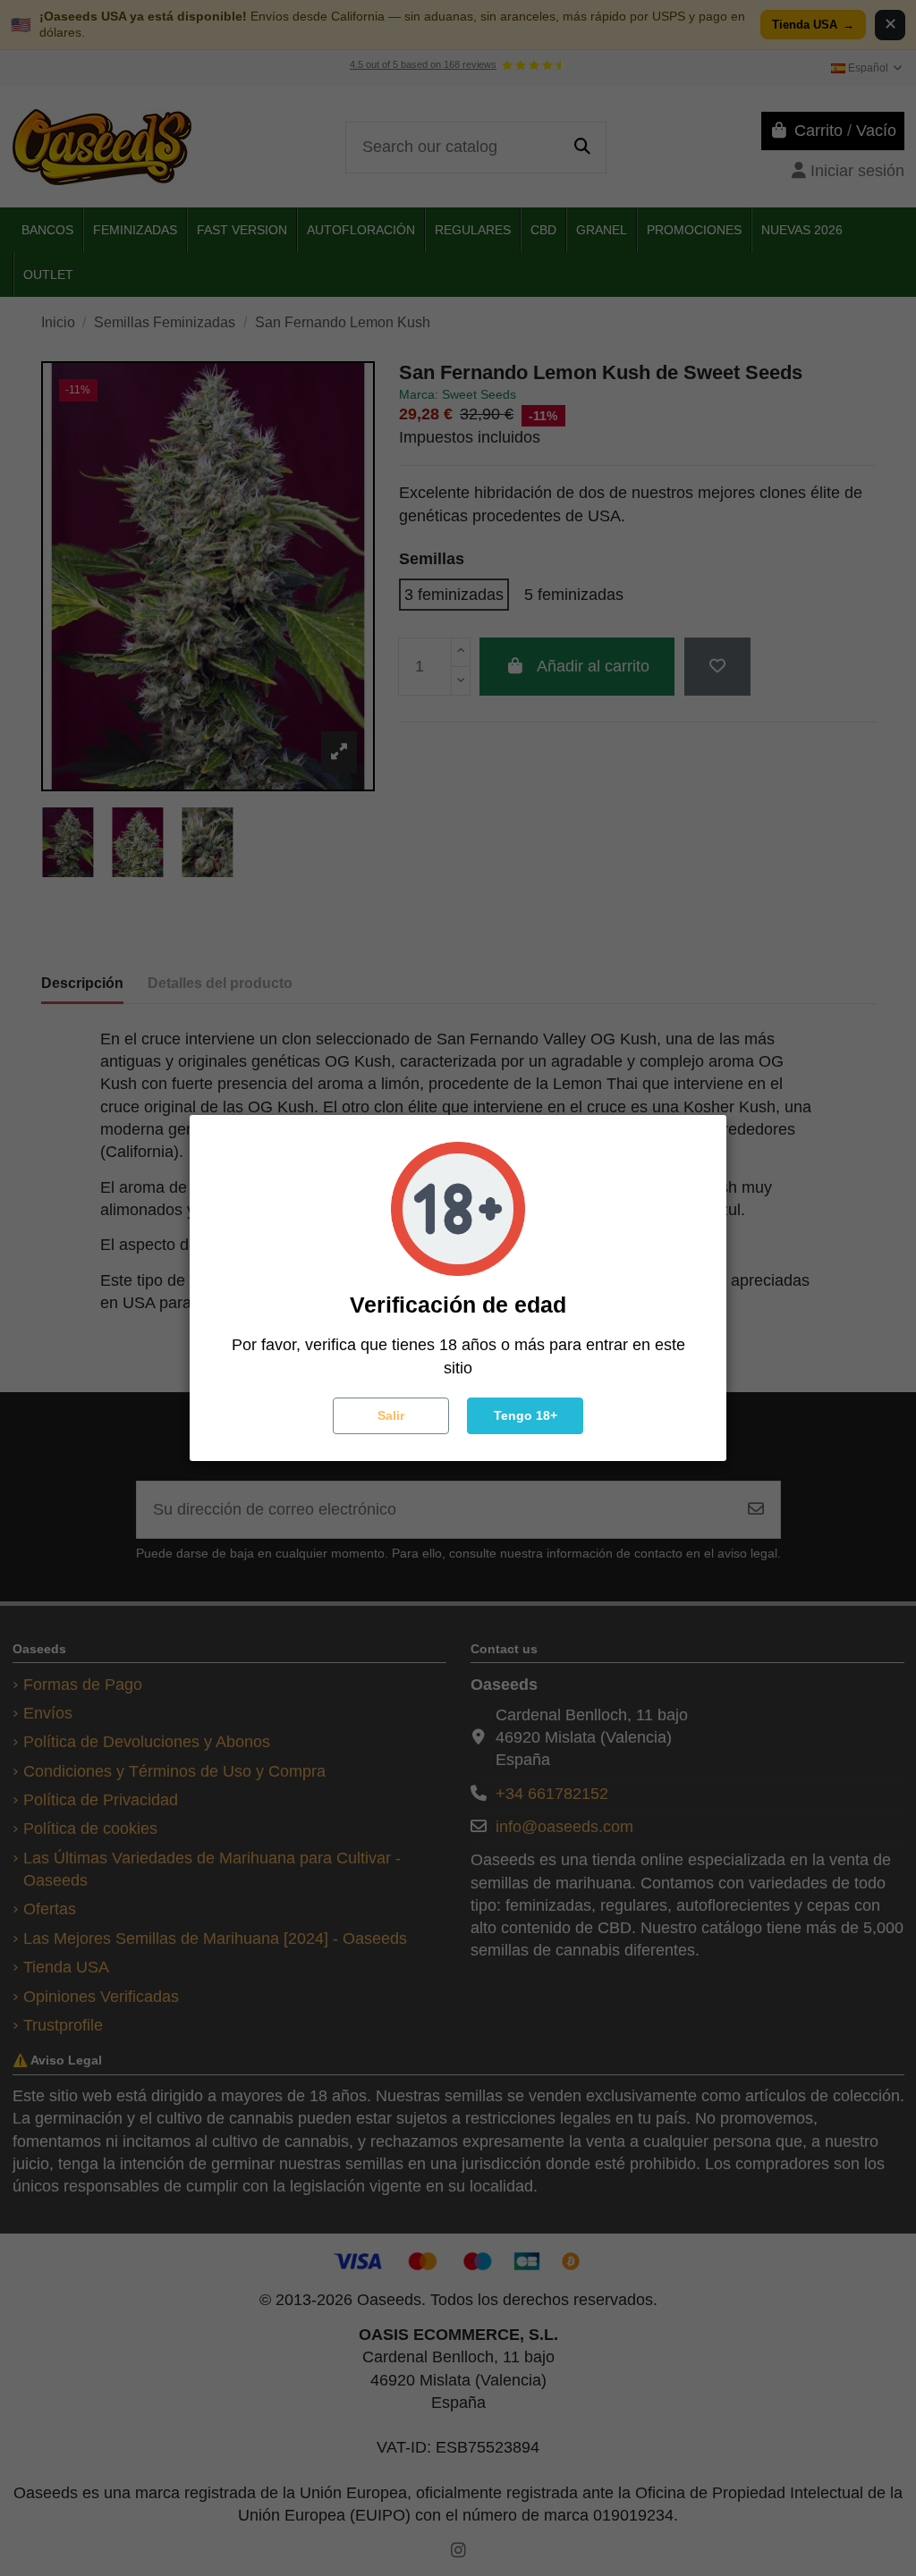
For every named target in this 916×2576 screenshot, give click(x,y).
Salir (391, 1415)
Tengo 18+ (526, 1415)
